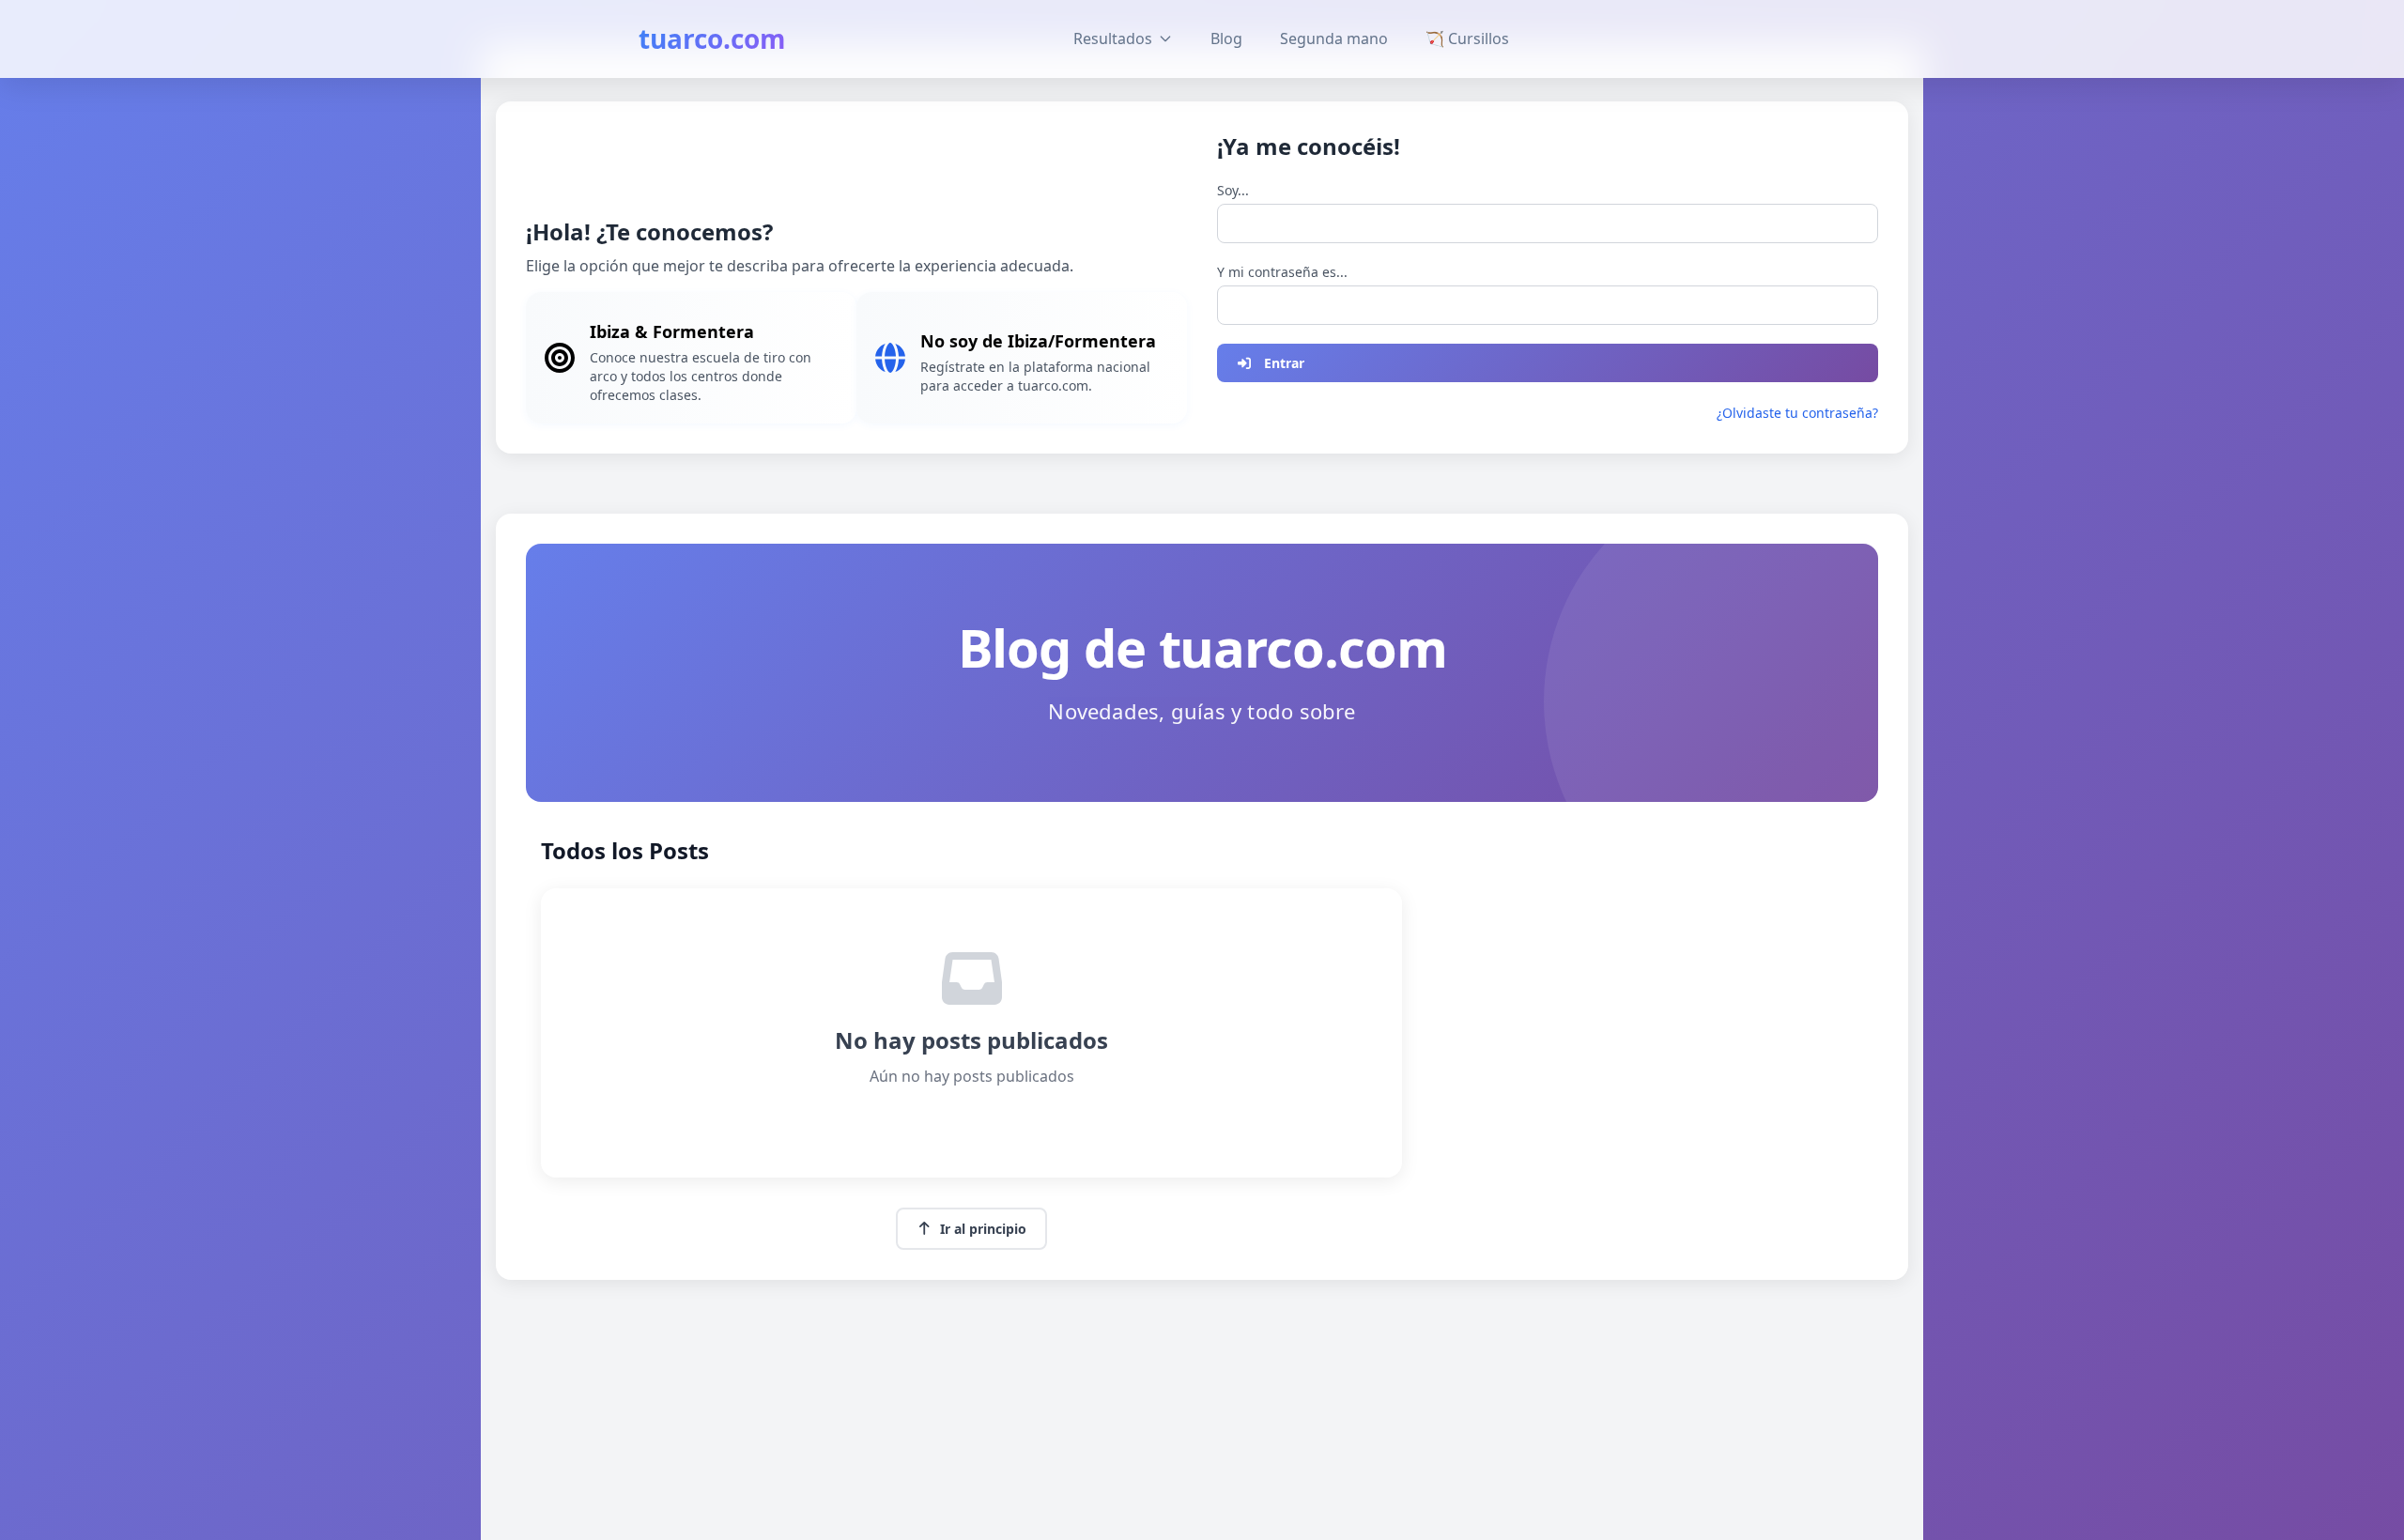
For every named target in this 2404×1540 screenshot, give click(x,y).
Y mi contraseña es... (1282, 272)
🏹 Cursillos (1467, 38)
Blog (1226, 38)
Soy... (1233, 190)
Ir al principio (983, 1229)
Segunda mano (1334, 38)
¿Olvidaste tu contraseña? (1797, 413)
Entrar (1284, 363)
